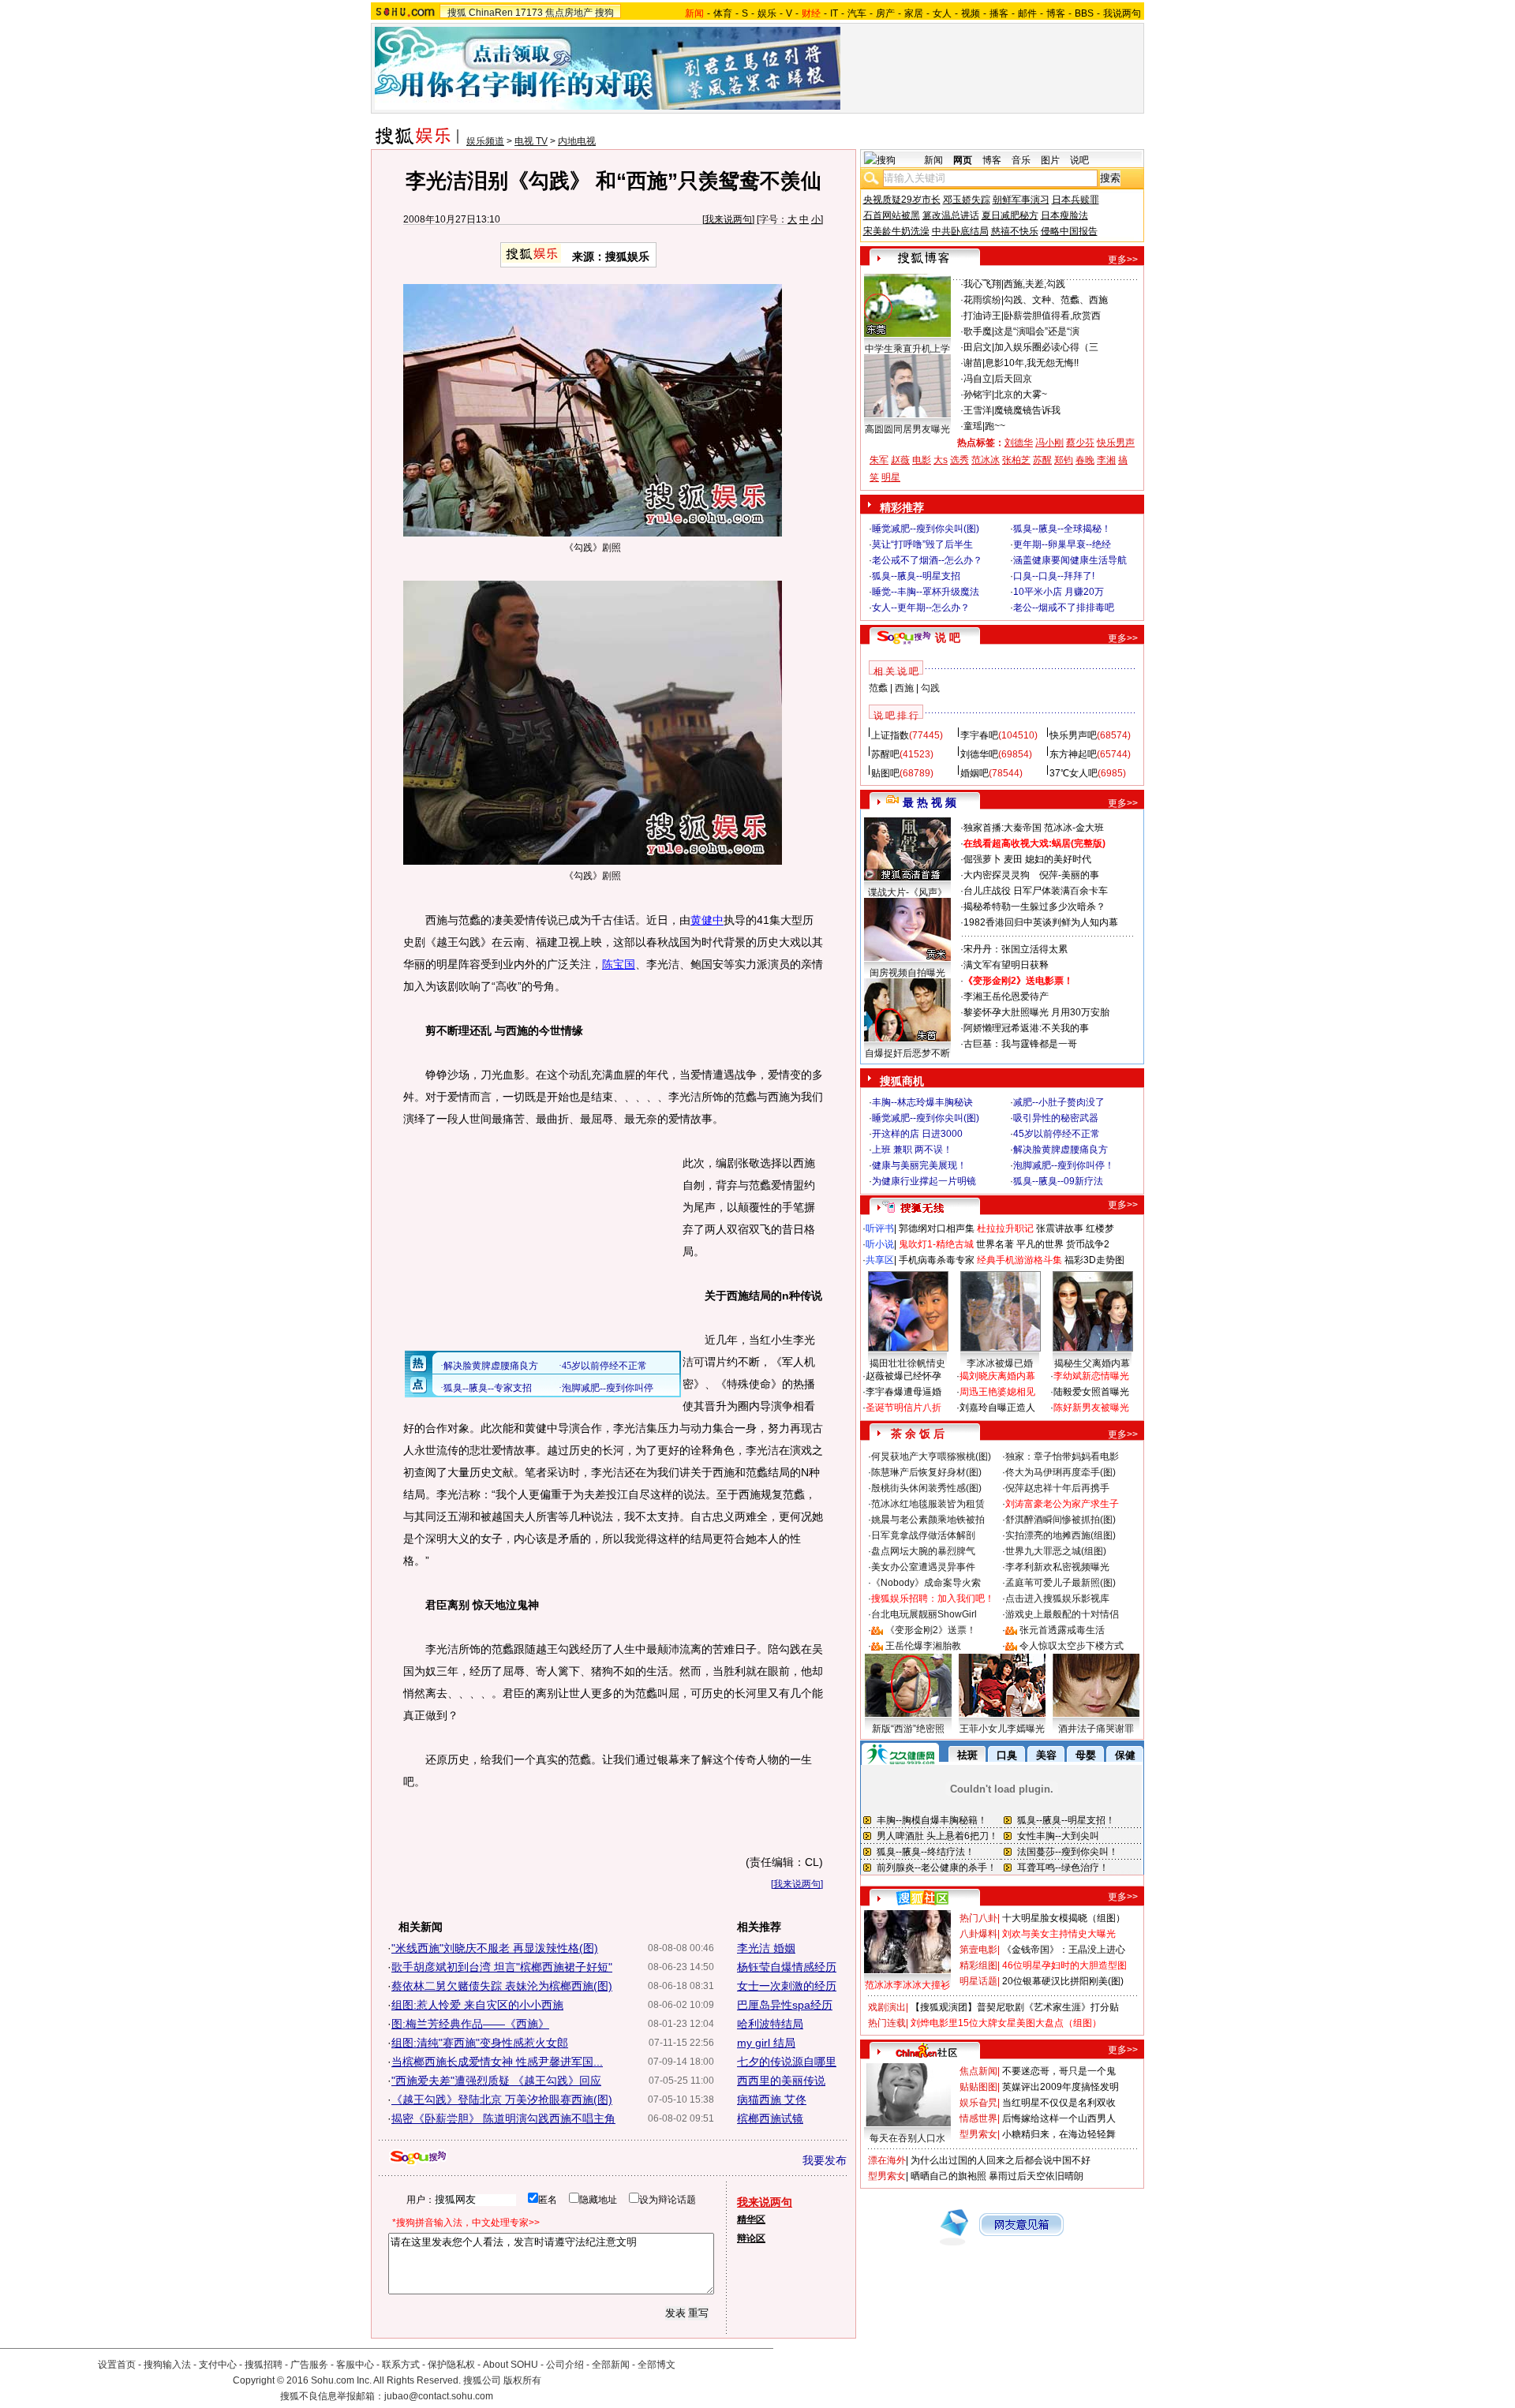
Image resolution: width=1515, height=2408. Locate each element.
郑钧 (1064, 460)
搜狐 (457, 13)
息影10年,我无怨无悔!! (1032, 363)
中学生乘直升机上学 (907, 349)
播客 (999, 13)
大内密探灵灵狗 (997, 875)
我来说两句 (728, 219)
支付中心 (218, 2365)
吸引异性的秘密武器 (1056, 1118)
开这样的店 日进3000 (917, 1134)
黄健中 (707, 920)
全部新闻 (611, 2365)
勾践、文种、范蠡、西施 (1056, 300)
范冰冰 (986, 460)
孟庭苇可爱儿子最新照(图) (1060, 1583)
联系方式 (401, 2365)
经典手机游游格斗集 (1019, 1260)
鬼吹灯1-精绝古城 (936, 1244)
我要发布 (825, 2160)
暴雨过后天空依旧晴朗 (1036, 2176)
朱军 (879, 460)
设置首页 (117, 2365)
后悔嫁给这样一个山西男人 (1059, 2118)
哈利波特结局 (770, 2024)
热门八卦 (978, 1918)
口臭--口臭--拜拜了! (1054, 576)
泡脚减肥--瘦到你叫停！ (1064, 1165)
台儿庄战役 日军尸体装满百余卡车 (1036, 891)
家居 (914, 13)
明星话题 (978, 1981)
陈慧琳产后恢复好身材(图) (926, 1472)
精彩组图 (978, 1965)
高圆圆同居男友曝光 (907, 429)
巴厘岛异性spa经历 (785, 2005)
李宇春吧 (979, 735)
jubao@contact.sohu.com (439, 2396)
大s (941, 460)
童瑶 (973, 426)
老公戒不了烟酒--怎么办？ (927, 560)
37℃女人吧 (1074, 773)
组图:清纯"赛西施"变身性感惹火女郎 (480, 2043)
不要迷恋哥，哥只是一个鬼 (1059, 2071)
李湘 (1106, 460)
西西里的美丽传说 (781, 2081)
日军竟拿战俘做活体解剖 (923, 1535)
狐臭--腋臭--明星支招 (916, 576)
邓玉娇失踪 (967, 200)
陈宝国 (619, 964)
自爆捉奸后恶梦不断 (907, 1053)
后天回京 (1013, 379)
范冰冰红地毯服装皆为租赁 (928, 1504)
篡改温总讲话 (951, 215)
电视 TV (531, 141)
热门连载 (887, 2023)
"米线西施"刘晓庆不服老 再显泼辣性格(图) (495, 1948)
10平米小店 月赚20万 (1059, 592)
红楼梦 (1100, 1228)
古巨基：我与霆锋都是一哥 (1020, 1044)
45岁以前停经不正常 (1057, 1134)
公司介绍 (565, 2365)
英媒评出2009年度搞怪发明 (1060, 2087)
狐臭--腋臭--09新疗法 (1058, 1181)
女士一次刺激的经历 (787, 1986)
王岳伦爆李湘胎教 (923, 1646)
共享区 (880, 1260)
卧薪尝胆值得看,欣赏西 (1052, 316)
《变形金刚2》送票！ (931, 1630)
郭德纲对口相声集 (937, 1228)
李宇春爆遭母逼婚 (903, 1392)
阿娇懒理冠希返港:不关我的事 (1026, 1028)
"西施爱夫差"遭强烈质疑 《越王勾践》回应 (496, 2081)
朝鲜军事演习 (1021, 200)
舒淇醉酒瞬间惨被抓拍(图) (1060, 1520)
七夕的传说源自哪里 (787, 2062)
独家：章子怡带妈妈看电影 (1062, 1456)
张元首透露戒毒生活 (1062, 1630)
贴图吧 (885, 773)
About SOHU (511, 2365)
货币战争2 (1088, 1244)
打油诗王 (982, 316)
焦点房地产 (569, 13)
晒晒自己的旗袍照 (948, 2176)
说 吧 (948, 638)
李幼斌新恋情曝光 (1091, 1376)
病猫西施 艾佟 (772, 2100)
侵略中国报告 (1069, 231)
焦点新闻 (978, 2071)
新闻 (933, 160)
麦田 (1013, 859)
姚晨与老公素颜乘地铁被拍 (928, 1520)
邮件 (1027, 13)
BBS (1084, 13)
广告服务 (309, 2365)
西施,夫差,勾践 (1034, 284)
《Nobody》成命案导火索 (926, 1583)
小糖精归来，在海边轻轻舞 (1059, 2134)
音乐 (1021, 160)
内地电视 (577, 141)
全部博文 (656, 2365)
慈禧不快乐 (1015, 231)
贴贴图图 (978, 2087)
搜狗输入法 (167, 2365)
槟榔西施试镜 (770, 2118)
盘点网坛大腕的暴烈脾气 (923, 1551)
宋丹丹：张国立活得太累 (1016, 949)
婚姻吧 (974, 773)
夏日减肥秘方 (1010, 215)
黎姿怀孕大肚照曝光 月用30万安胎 (1036, 1012)
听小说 (880, 1244)
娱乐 (767, 13)
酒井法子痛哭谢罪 (1096, 1729)
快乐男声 (1116, 443)
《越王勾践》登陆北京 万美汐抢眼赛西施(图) (502, 2100)
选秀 (959, 460)
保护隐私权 (451, 2365)
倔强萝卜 (982, 859)
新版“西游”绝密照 (908, 1729)
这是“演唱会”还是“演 (1037, 331)
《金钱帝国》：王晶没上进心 (1064, 1950)
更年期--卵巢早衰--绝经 (1062, 544)
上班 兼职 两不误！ (912, 1150)
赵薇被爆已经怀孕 (903, 1376)
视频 (971, 13)
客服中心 (355, 2365)
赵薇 (900, 460)
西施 (904, 688)
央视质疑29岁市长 (902, 200)
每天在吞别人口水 (907, 2138)
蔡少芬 (1080, 443)
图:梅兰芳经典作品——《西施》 (470, 2024)
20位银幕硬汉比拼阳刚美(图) (1063, 1981)
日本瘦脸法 (1064, 215)
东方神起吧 (1073, 754)
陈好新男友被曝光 (1091, 1408)
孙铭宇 (978, 394)
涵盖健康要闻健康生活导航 (1070, 560)
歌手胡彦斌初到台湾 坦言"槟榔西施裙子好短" (502, 1967)
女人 (942, 13)
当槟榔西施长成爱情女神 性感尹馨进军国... (497, 2062)
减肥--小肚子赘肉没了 (1059, 1102)
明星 (891, 477)
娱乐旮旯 (978, 2103)
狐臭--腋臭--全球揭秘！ (1062, 529)
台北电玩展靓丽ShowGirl (924, 1614)
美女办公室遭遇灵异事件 (923, 1567)
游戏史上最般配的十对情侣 (1062, 1614)
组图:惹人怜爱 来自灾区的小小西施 (477, 2005)
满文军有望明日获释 (1006, 965)
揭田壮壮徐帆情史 (907, 1363)
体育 (723, 13)
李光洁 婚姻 (766, 1948)
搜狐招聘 (264, 2365)
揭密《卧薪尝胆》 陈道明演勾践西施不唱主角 (503, 2118)
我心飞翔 (982, 284)
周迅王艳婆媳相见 (997, 1392)
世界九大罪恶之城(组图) (1056, 1551)
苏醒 (1042, 460)
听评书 (880, 1228)
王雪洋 (978, 410)
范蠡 (878, 688)
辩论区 (751, 2238)
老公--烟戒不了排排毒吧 (1064, 608)
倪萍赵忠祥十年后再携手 (1057, 1488)
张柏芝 (1016, 460)
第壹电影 (978, 1950)
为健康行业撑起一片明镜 (924, 1181)
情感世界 (978, 2118)
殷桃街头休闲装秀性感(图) (926, 1488)
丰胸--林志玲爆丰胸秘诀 (922, 1102)
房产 (885, 13)
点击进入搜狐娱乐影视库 (1057, 1598)
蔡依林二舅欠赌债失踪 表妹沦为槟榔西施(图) (502, 1986)
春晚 (1085, 460)
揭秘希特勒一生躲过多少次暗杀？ (1034, 907)
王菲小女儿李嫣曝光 (1002, 1729)
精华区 (751, 2219)
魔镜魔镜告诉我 (1027, 410)
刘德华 (1019, 443)
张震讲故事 (1060, 1228)
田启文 (978, 347)
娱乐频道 (485, 141)
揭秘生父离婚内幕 (1092, 1363)
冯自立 (978, 379)
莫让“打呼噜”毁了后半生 (922, 544)
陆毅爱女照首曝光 (1091, 1392)
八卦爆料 (978, 1934)
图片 (1050, 160)
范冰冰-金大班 (1074, 828)
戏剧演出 (887, 2007)
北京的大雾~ (1021, 394)
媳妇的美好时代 (1058, 859)
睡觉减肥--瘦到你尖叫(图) (926, 529)
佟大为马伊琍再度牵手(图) (1060, 1472)
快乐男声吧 (1073, 735)
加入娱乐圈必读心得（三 (1046, 347)
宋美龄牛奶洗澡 (896, 231)
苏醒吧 (885, 754)
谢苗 (973, 363)
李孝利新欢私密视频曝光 (1057, 1567)
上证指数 (890, 735)
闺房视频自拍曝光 (907, 973)
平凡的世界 (1040, 1244)
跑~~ (995, 426)
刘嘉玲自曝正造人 (997, 1408)
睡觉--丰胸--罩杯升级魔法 (926, 592)
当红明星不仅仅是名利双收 (1059, 2103)
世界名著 (995, 1244)
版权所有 (522, 2380)
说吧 (1079, 160)
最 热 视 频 (930, 802)
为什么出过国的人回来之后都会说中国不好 (1001, 2160)
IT (834, 13)
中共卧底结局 (960, 231)
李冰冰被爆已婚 (1000, 1363)
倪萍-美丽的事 (1069, 875)
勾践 (930, 688)
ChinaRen (491, 13)
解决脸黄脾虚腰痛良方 (1060, 1150)
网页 (963, 160)
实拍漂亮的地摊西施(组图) (1060, 1535)
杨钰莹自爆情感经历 (787, 1967)
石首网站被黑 (892, 215)
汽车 (857, 13)
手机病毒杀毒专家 (937, 1260)
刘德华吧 (979, 754)
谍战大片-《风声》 (907, 892)
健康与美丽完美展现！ (919, 1165)
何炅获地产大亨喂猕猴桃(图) (931, 1456)
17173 (529, 13)
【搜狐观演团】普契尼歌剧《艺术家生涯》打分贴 (1015, 2007)
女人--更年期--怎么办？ (921, 608)
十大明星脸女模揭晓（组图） (1064, 1918)
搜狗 (604, 13)
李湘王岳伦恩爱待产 (1006, 996)
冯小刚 (1049, 443)
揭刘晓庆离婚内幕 (997, 1376)
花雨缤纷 (982, 300)
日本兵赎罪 (1075, 200)
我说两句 (1122, 13)
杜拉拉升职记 (1005, 1228)
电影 (922, 460)
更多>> (1123, 260)
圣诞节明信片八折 (903, 1408)
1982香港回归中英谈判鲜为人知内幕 (1041, 922)
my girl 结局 (766, 2043)
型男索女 (978, 2134)
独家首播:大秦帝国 (1003, 828)
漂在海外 (887, 2160)
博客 (1056, 13)
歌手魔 (978, 331)
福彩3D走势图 (1094, 1260)
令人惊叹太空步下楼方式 (1072, 1646)
